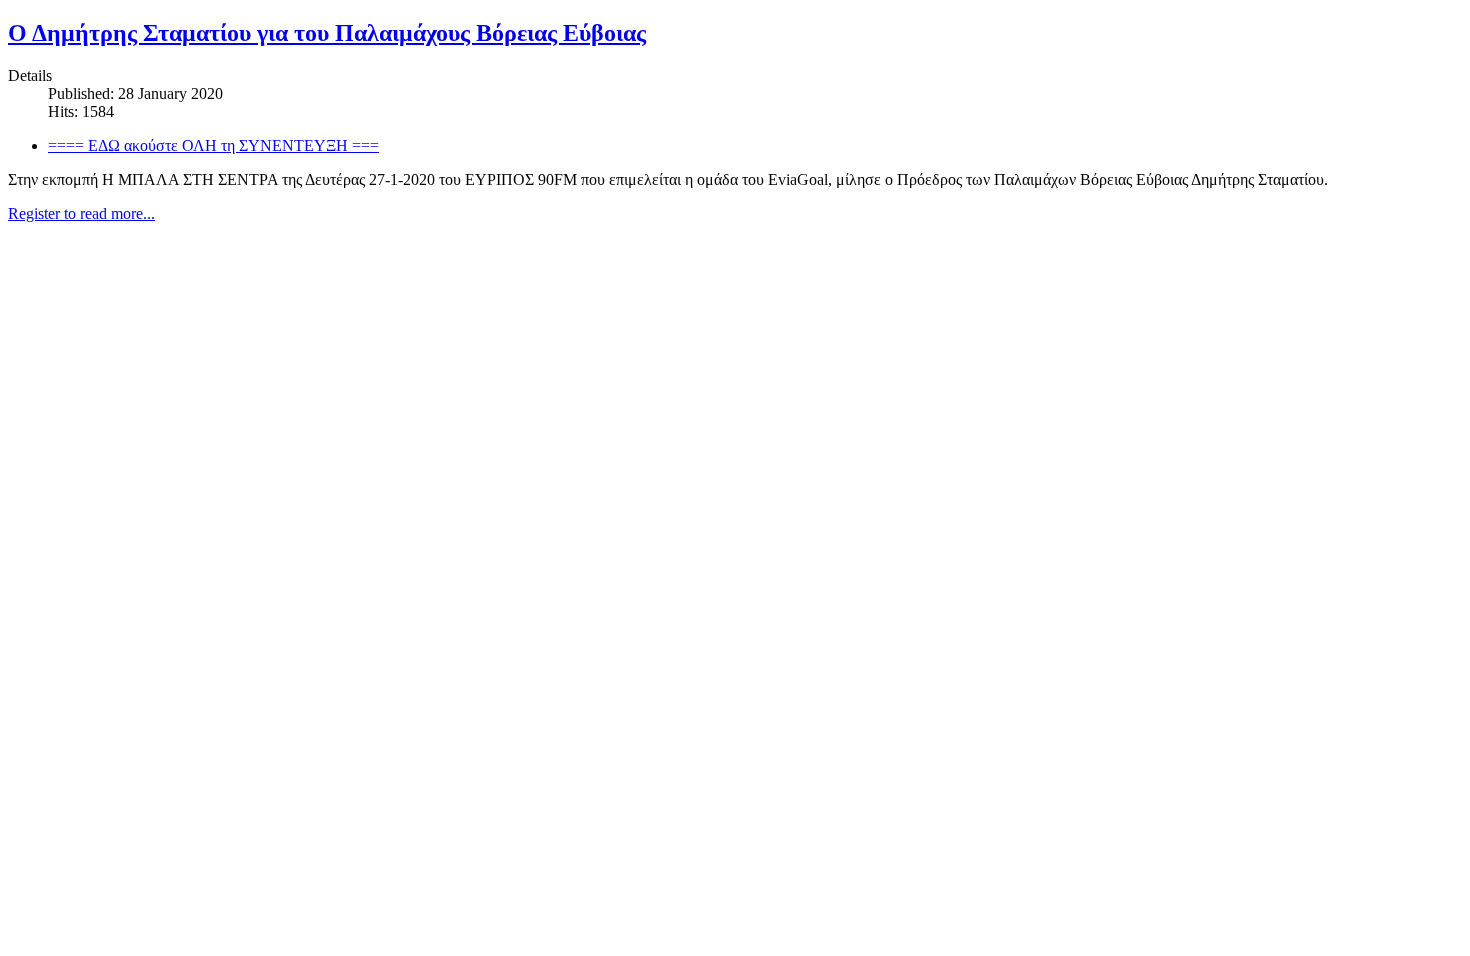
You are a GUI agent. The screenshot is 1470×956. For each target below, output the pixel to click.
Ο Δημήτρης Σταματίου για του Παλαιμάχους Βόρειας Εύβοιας (327, 33)
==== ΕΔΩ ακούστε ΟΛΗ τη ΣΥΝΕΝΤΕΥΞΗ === (213, 145)
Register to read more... (81, 213)
